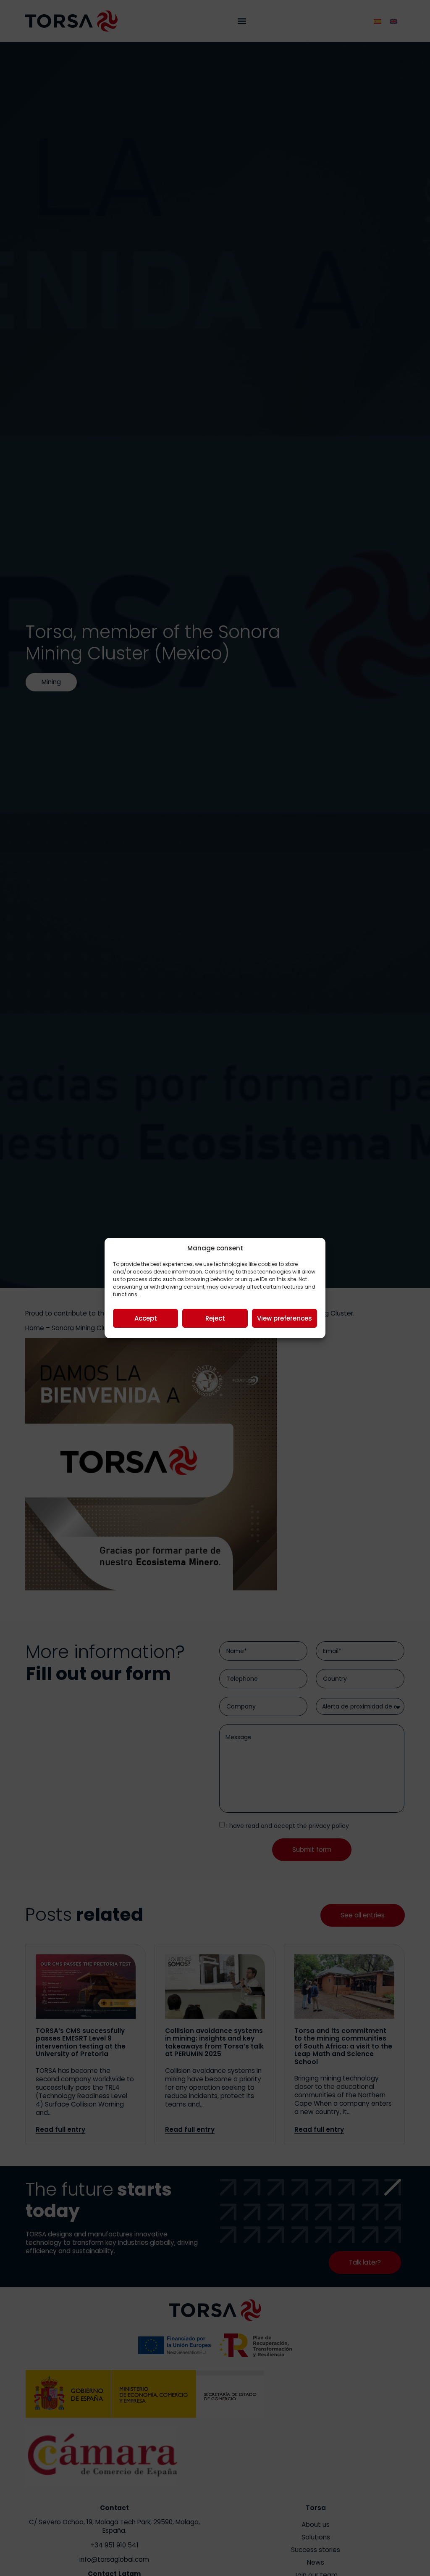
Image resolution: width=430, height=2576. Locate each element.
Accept (146, 1318)
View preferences (284, 1318)
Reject (215, 1318)
